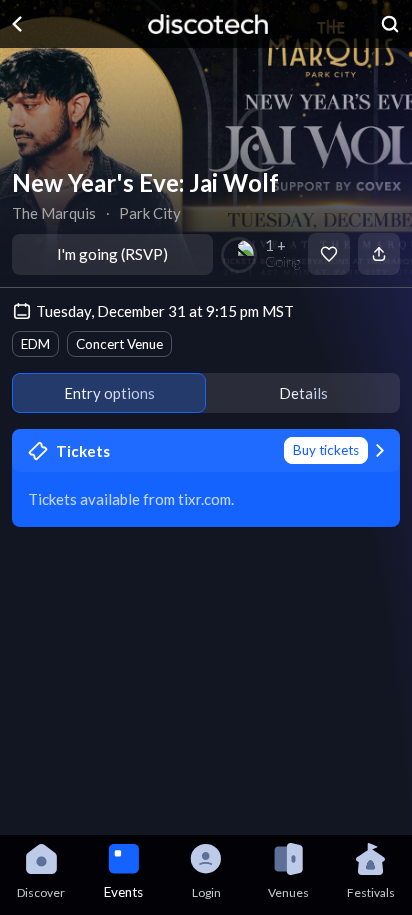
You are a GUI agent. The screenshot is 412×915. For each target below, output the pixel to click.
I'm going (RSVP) (112, 254)
